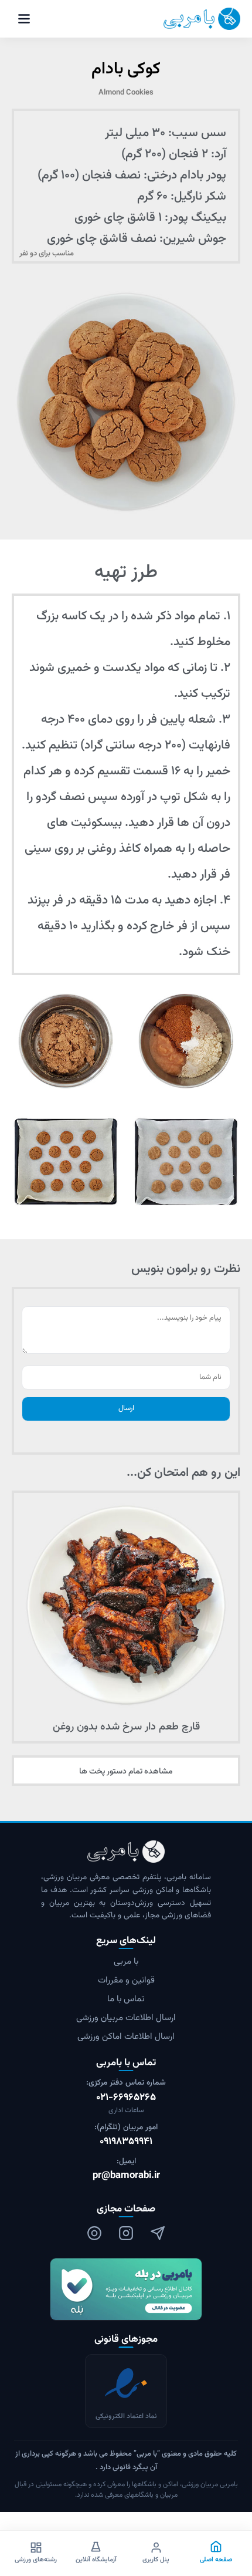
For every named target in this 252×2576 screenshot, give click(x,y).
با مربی (126, 1962)
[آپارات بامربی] (94, 2233)
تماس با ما (126, 1999)
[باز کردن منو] (24, 19)
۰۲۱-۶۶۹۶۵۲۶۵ (126, 2098)
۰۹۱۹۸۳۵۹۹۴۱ (126, 2142)
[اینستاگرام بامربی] (126, 2233)
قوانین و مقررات (126, 1980)
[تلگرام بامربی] (158, 2233)
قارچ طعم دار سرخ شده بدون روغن (126, 1727)
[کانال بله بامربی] (126, 2289)
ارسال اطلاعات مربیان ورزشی (126, 2018)
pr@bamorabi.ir (126, 2176)
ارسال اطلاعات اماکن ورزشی (126, 2037)
